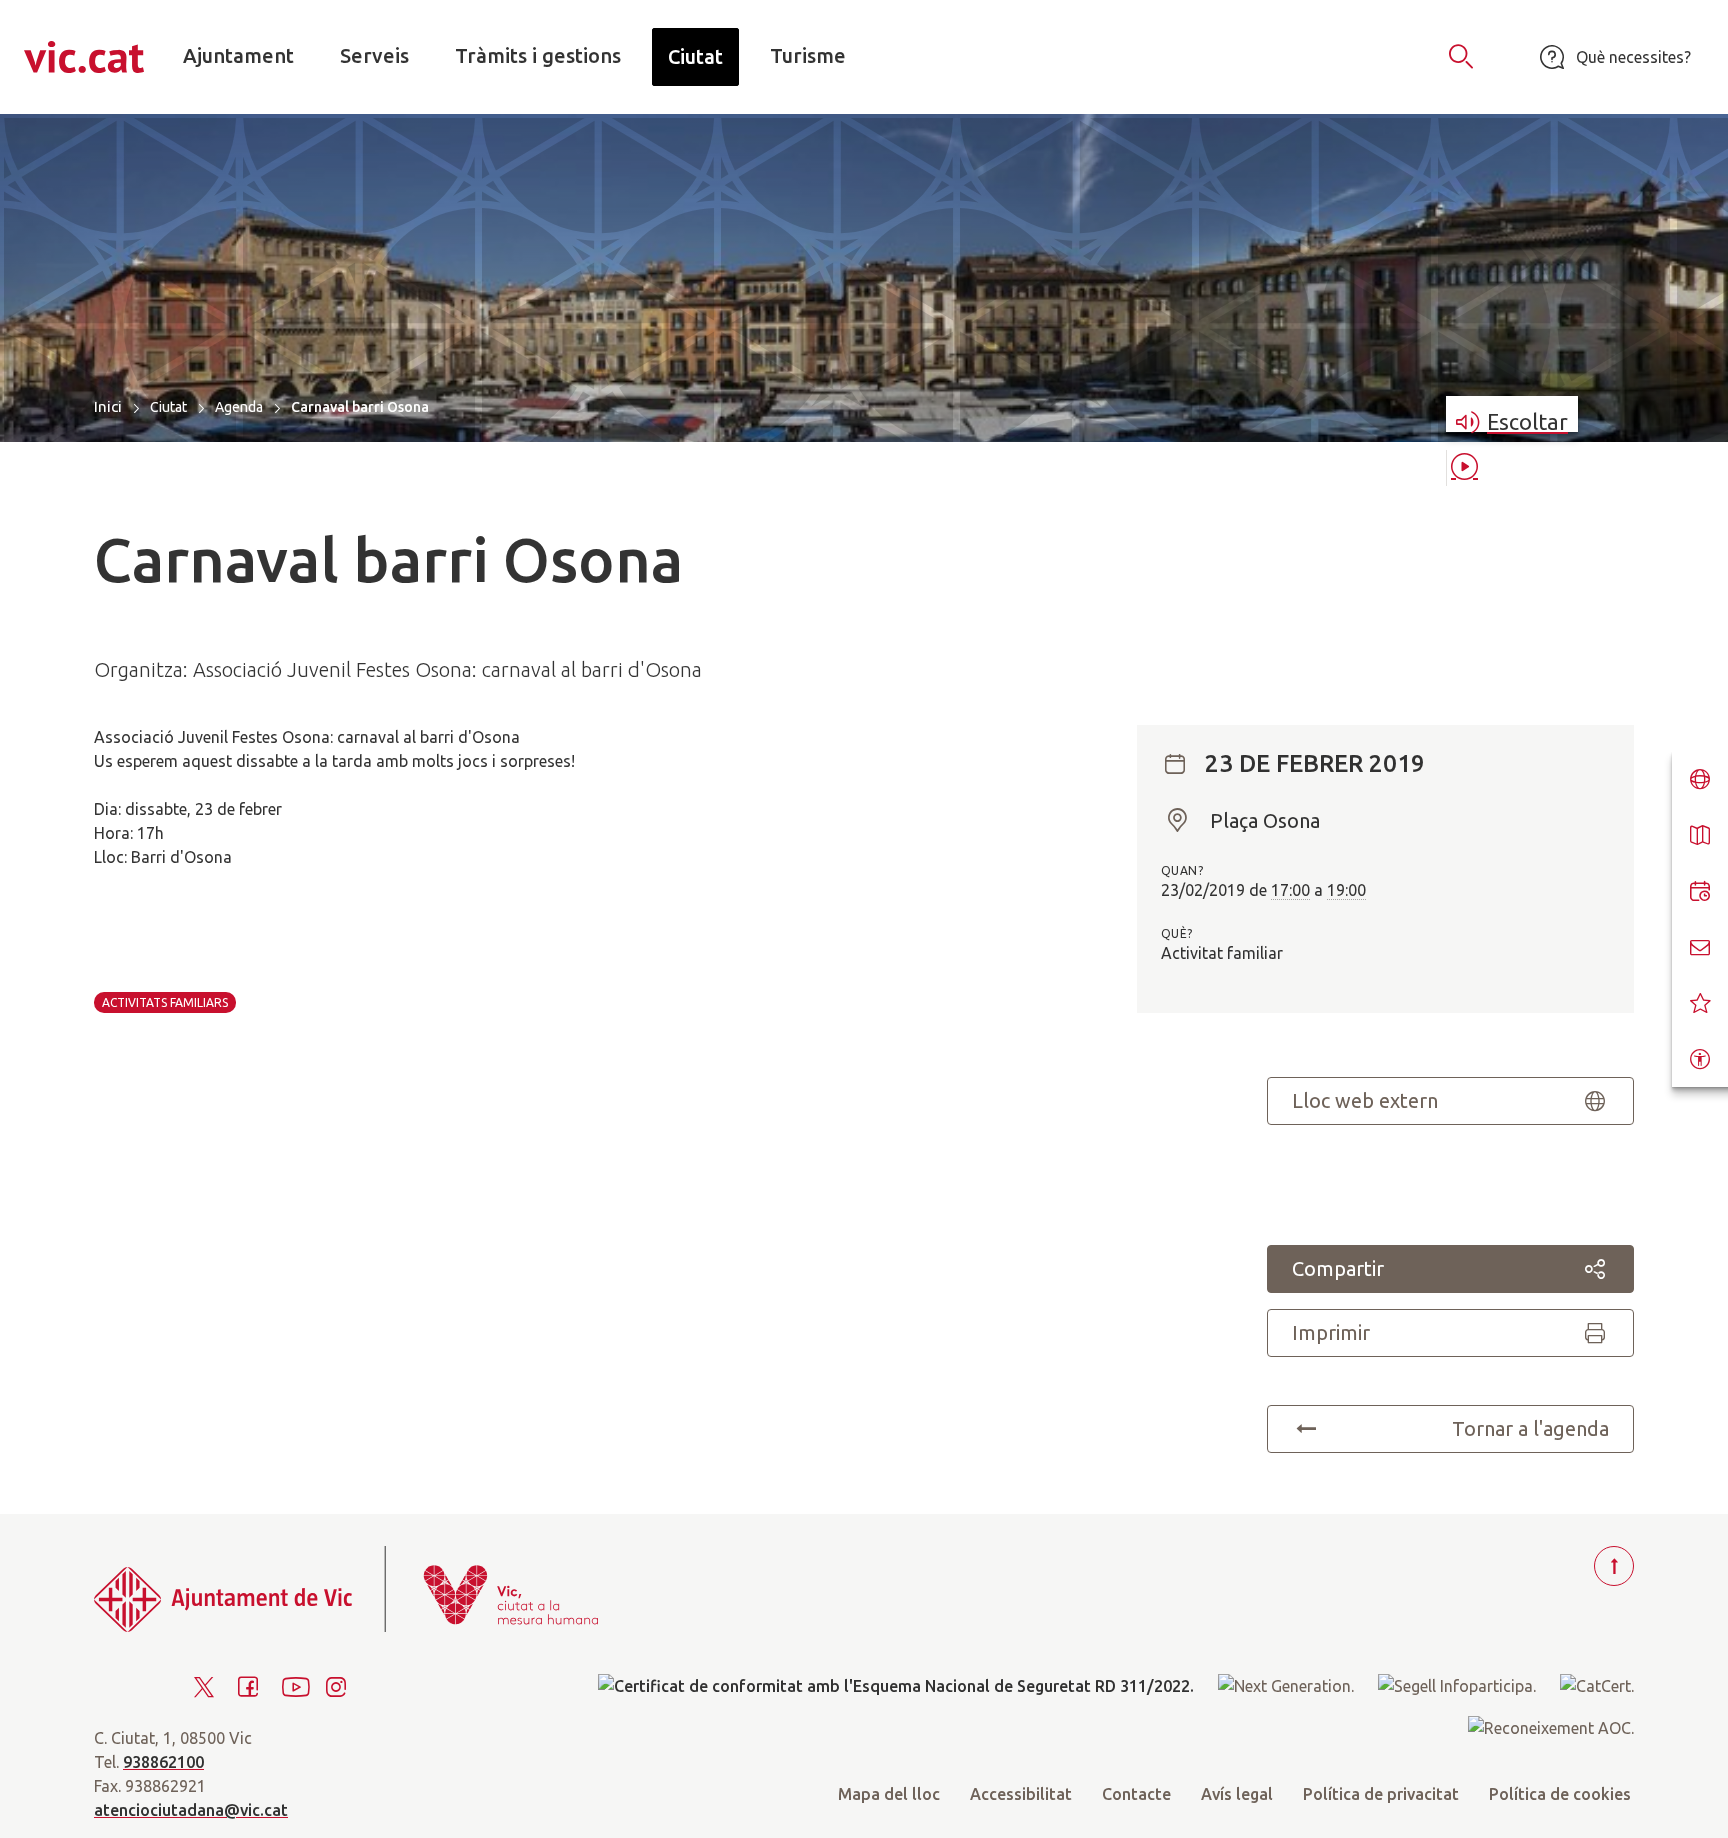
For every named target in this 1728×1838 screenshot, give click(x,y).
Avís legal (1237, 1794)
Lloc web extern (1365, 1100)
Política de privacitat (1381, 1794)
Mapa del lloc (889, 1794)
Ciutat (168, 407)
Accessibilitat (1021, 1794)
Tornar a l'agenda (1530, 1428)
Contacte (1136, 1794)
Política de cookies (1560, 1794)
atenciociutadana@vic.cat (191, 1810)
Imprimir (1331, 1332)
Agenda (239, 407)
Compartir (1338, 1268)
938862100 (163, 1762)
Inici (108, 406)
